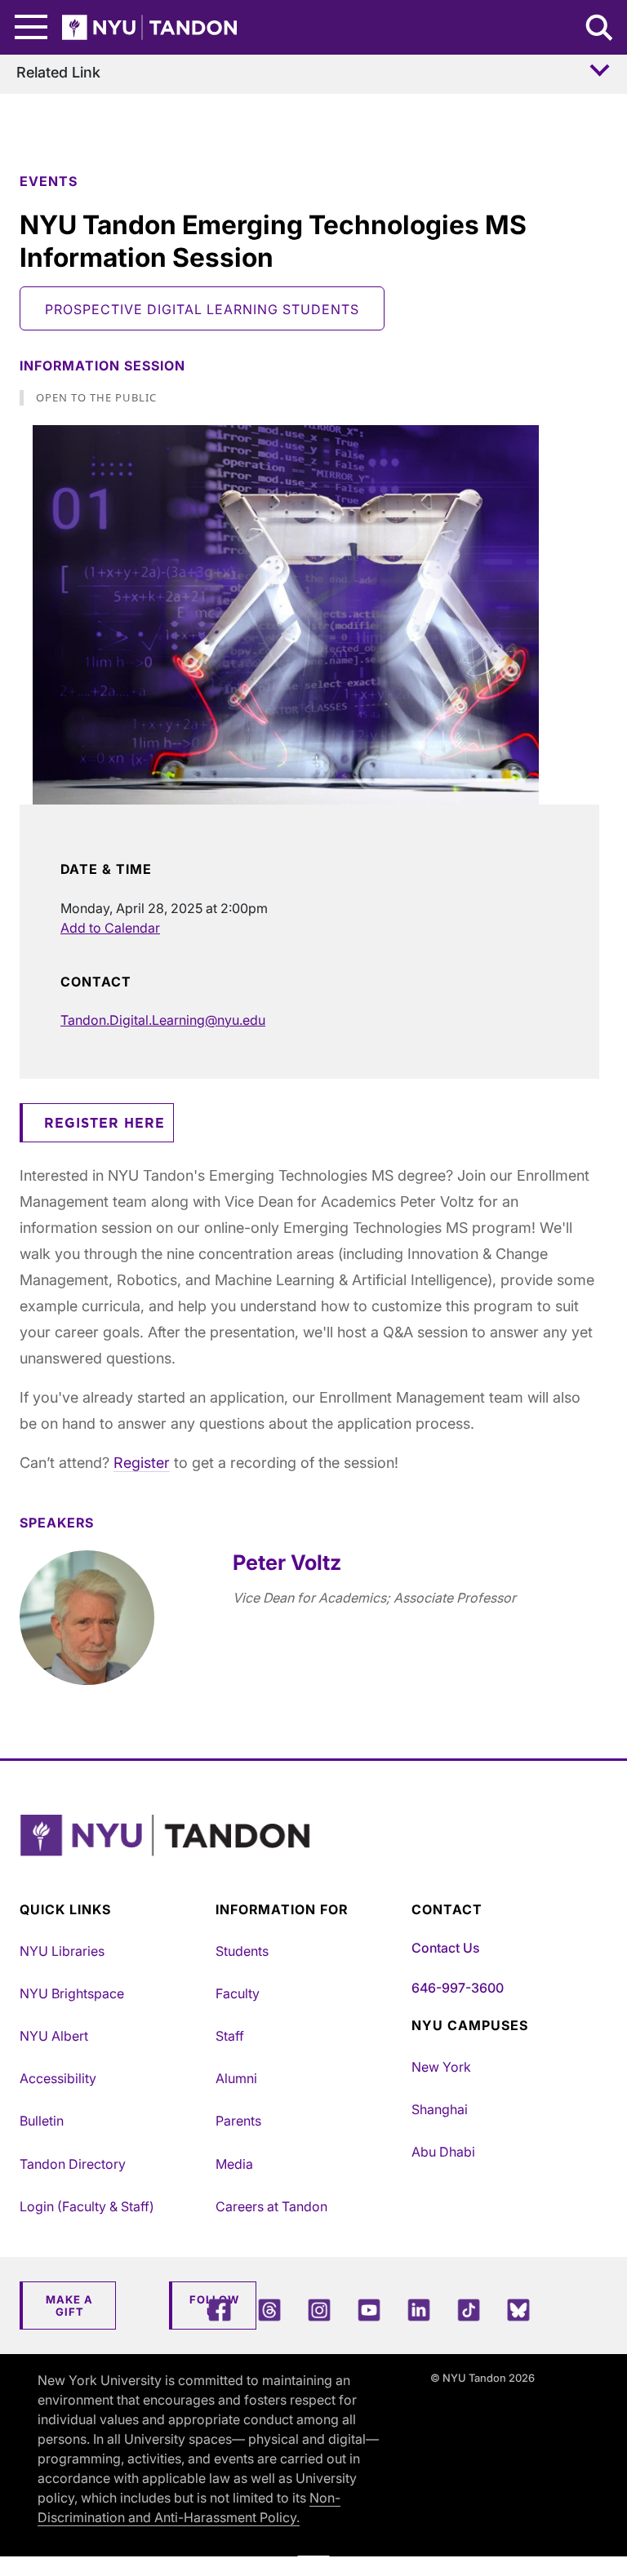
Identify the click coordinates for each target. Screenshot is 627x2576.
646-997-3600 (458, 1988)
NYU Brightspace (72, 1993)
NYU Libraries (62, 1951)
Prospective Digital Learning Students (202, 309)
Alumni (236, 2078)
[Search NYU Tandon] (600, 29)
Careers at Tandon (271, 2206)
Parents (238, 2121)
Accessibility (58, 2078)
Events (49, 181)
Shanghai (440, 2109)
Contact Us (445, 1948)
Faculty (238, 1993)
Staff (230, 2036)
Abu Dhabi (443, 2152)
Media (234, 2164)
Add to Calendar (110, 928)
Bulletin (42, 2121)
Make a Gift (69, 2306)
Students (242, 1951)
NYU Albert (54, 2036)
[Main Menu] (31, 27)
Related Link (58, 72)
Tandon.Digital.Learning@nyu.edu (163, 1020)
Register (142, 1463)
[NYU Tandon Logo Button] (309, 1856)
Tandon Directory (73, 2164)
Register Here (104, 1124)
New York (441, 2067)
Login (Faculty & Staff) (87, 2206)
